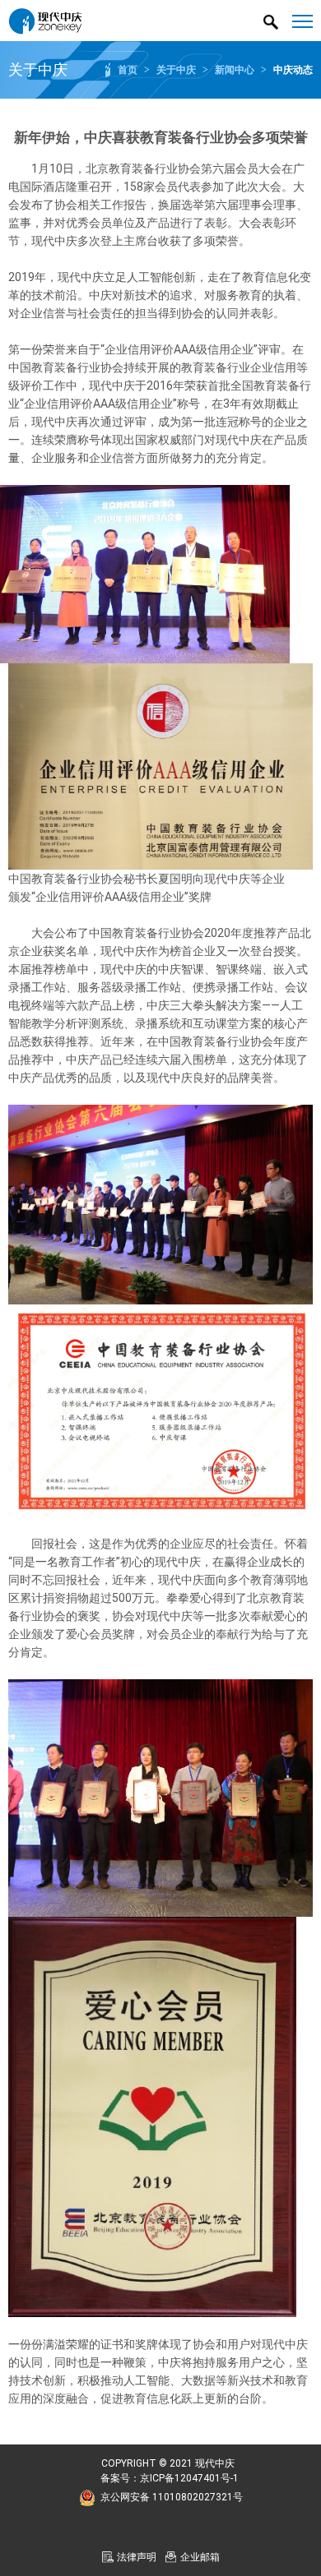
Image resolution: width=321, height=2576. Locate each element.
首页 (128, 70)
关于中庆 (176, 70)
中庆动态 (293, 70)
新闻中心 (235, 70)
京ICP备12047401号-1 (189, 2478)
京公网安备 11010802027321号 (172, 2497)
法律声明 (137, 2557)
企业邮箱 (200, 2557)
